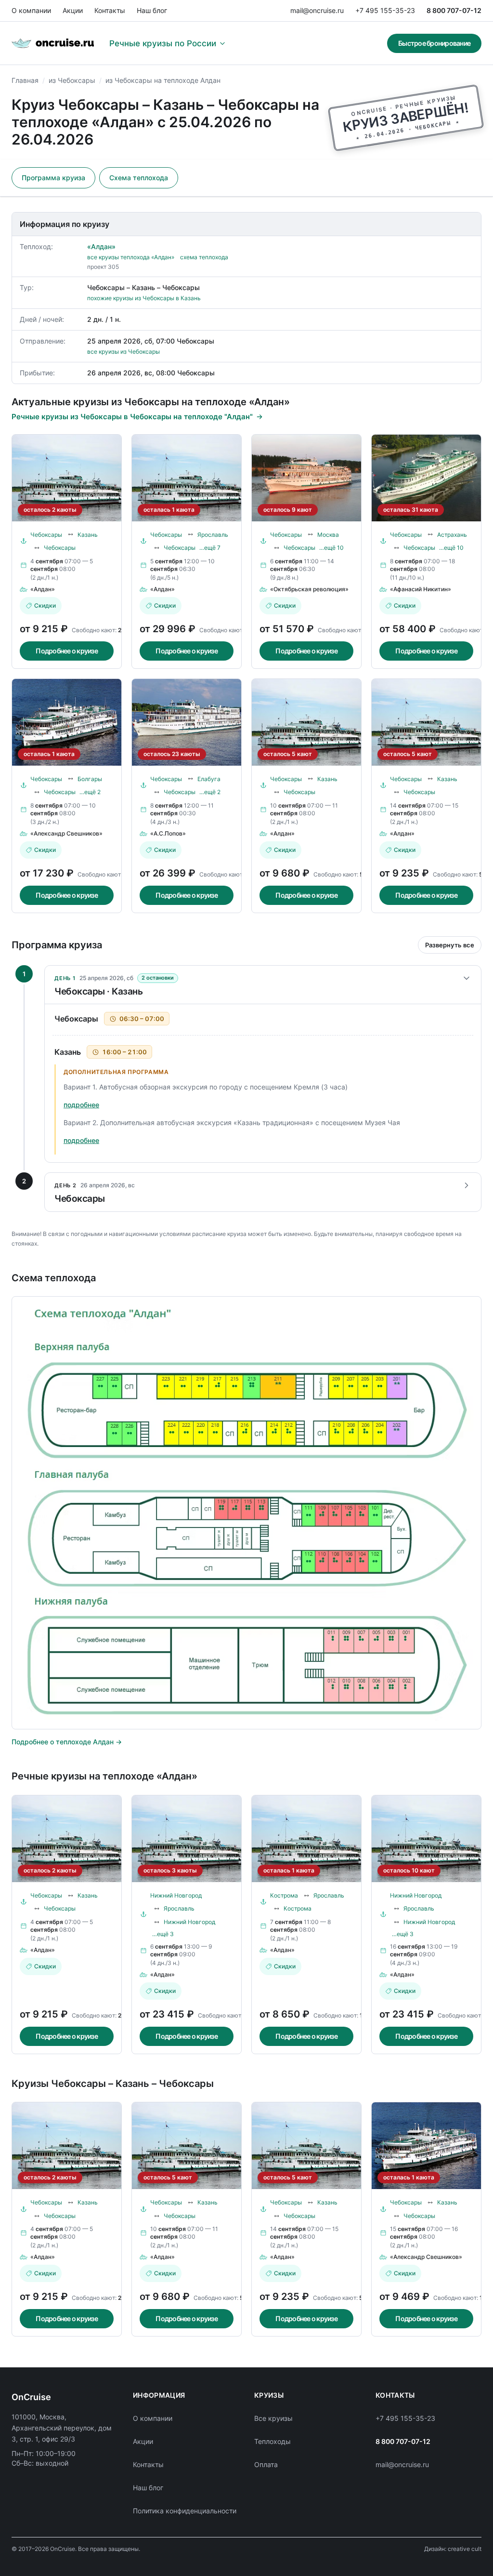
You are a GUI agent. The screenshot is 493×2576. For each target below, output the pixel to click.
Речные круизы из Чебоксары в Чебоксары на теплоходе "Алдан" (132, 417)
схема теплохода (204, 257)
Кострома (284, 1895)
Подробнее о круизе (67, 651)
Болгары (90, 779)
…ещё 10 (331, 548)
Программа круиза (53, 178)
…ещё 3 (163, 1934)
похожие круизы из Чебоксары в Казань (144, 298)
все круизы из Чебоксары (123, 352)
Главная (25, 80)
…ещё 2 (90, 792)
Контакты (110, 10)
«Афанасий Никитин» (421, 589)
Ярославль (213, 535)
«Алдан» (101, 246)
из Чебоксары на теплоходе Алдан (163, 80)
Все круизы (273, 2418)
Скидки (45, 605)
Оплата (266, 2464)
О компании (31, 10)
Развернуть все (450, 945)
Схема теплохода (139, 178)
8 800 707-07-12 (454, 10)
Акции (73, 10)
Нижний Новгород (176, 1895)
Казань (88, 535)
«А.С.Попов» (168, 833)
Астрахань (452, 535)
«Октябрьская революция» (309, 589)
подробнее (81, 1105)
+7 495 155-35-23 (385, 10)
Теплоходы (272, 2441)
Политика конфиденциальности (185, 2511)
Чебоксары (46, 535)
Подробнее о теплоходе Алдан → (67, 1742)
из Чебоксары (72, 80)
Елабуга (209, 779)
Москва (328, 535)
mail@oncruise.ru (317, 10)
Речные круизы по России (163, 43)
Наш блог (152, 10)
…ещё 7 (210, 548)
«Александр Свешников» (66, 833)
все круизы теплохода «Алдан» (131, 257)
